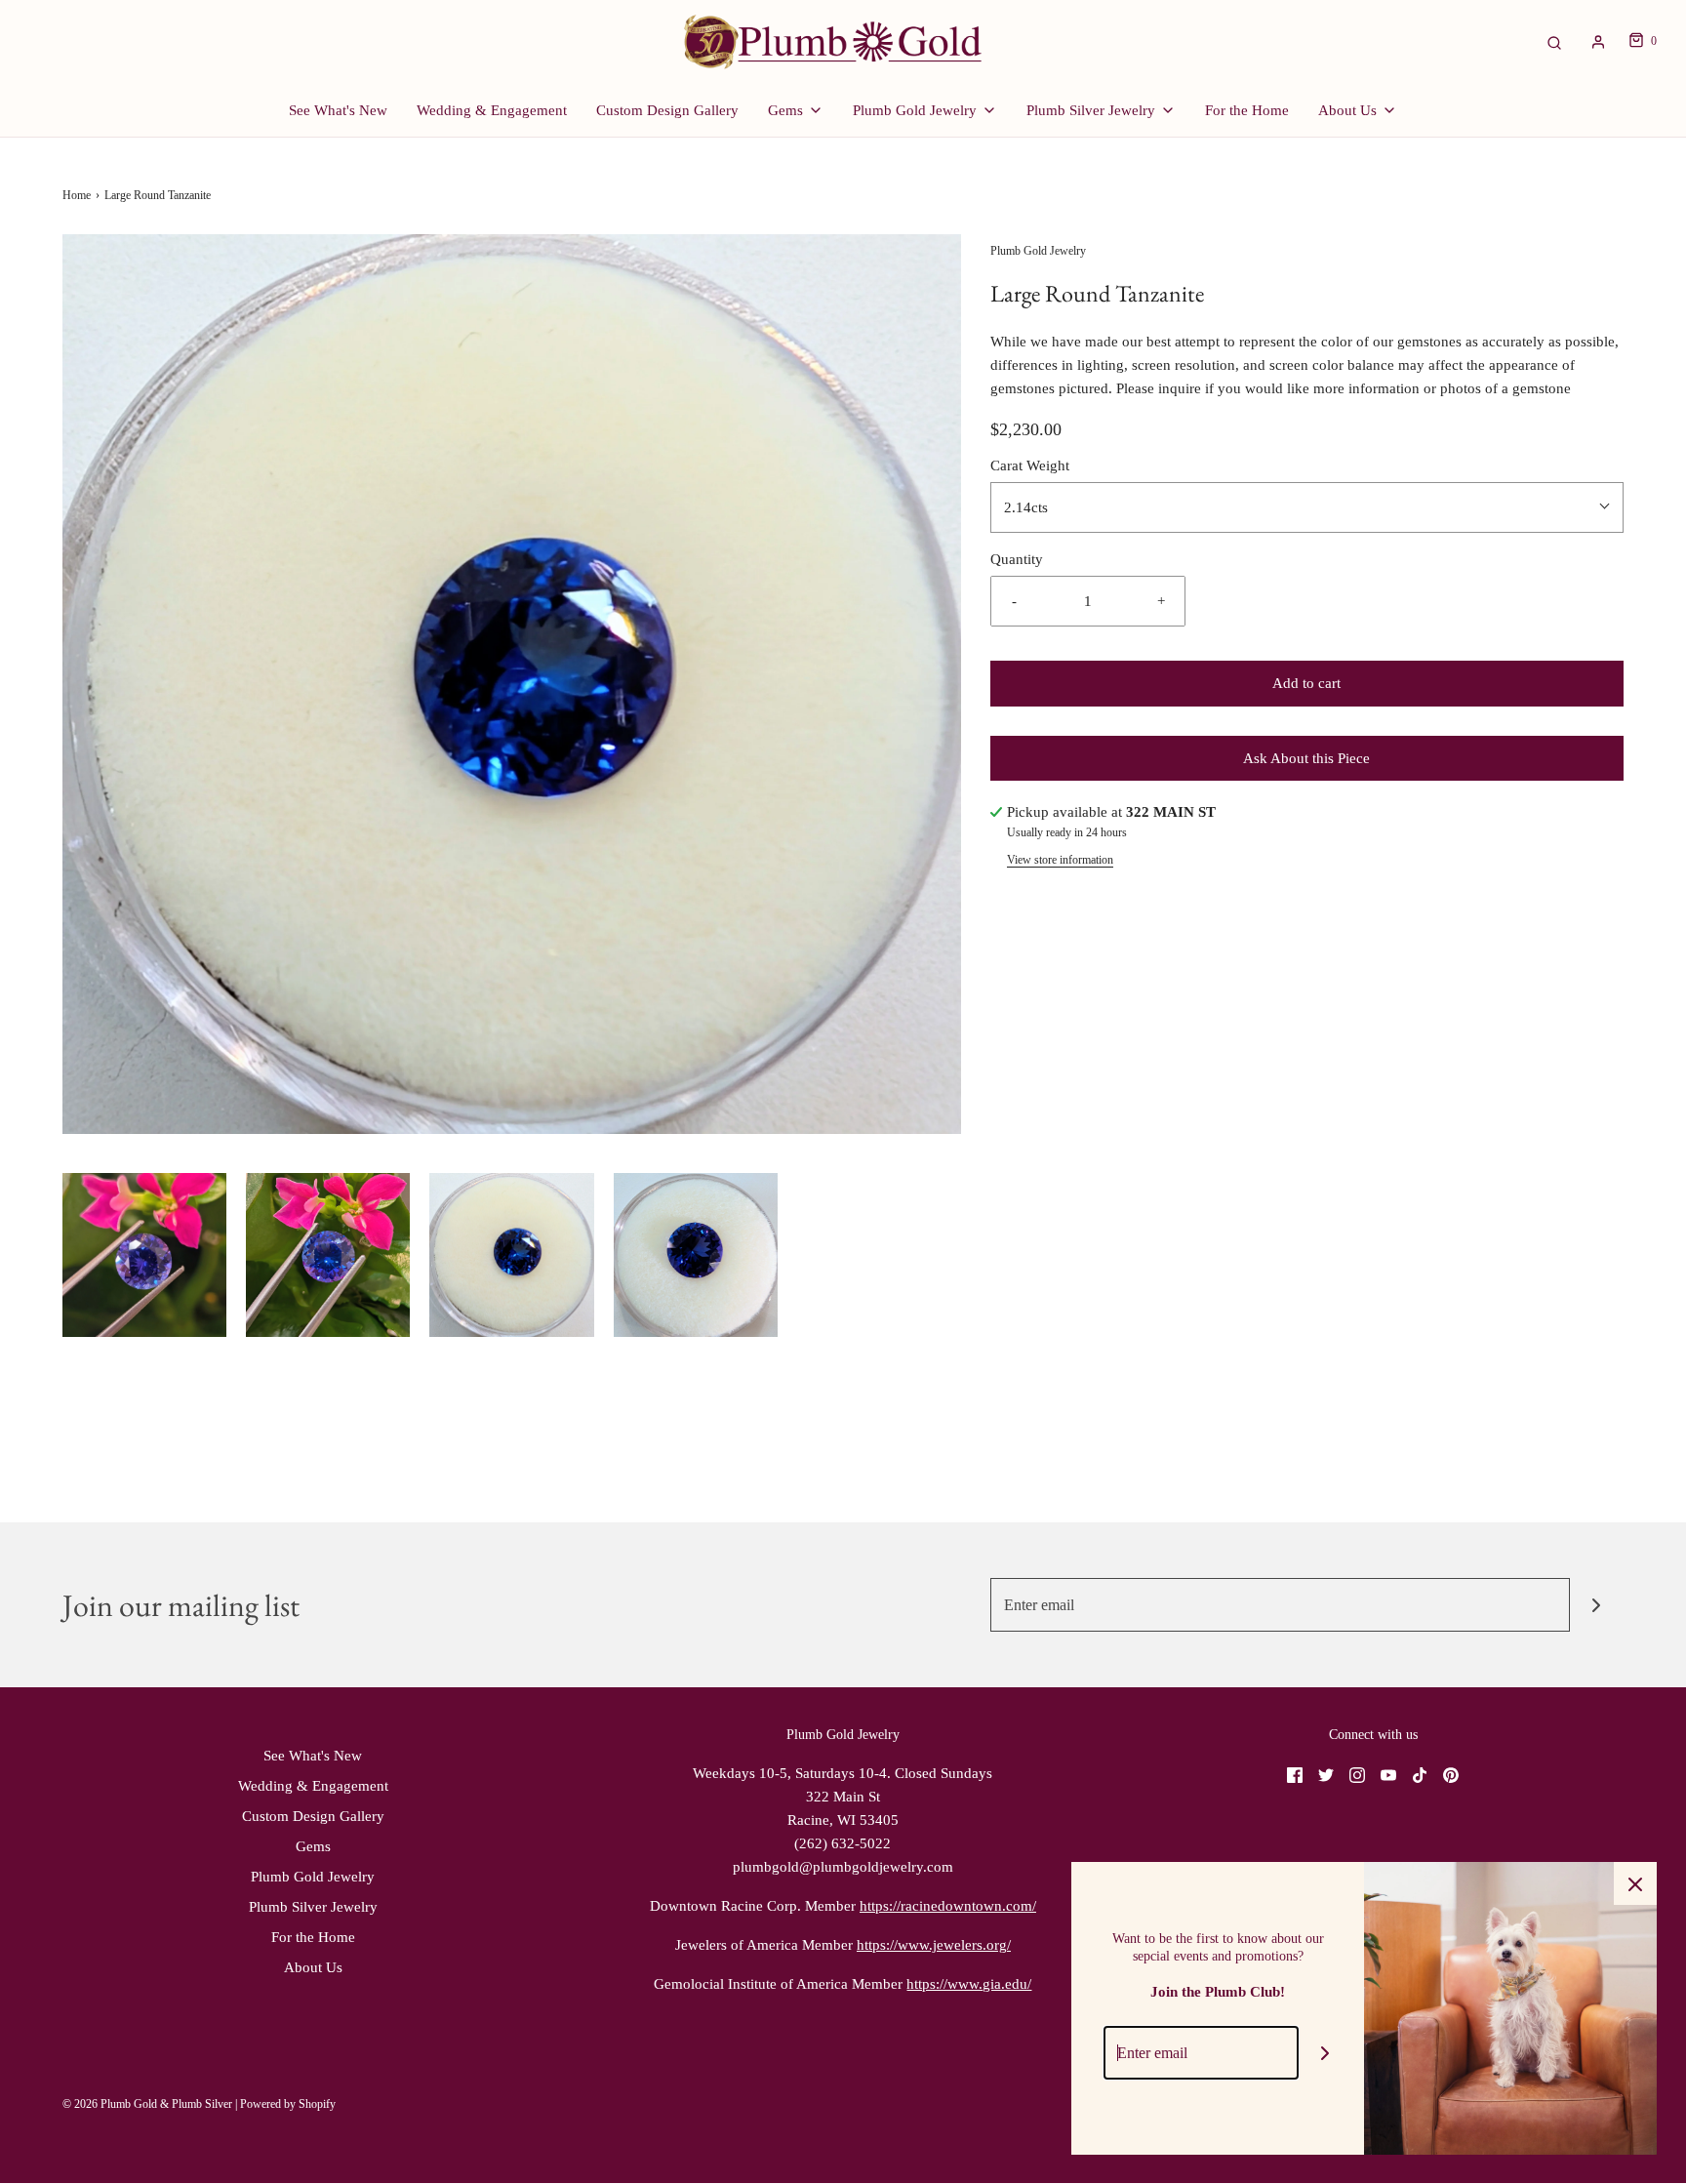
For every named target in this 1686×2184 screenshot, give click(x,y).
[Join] (1597, 1605)
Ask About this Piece (1306, 758)
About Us (313, 1967)
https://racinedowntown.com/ (948, 1906)
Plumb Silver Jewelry (313, 1907)
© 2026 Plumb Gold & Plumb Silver (147, 2104)
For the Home (1247, 110)
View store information (1060, 860)
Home (77, 195)
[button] (144, 1255)
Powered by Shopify (288, 2104)
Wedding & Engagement (492, 110)
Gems (313, 1846)
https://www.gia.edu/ (969, 1984)
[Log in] (1598, 42)
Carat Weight (1030, 465)
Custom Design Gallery (667, 110)
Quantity (1017, 559)
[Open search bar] (1554, 41)
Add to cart (1306, 683)
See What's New (338, 110)
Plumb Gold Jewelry (313, 1877)
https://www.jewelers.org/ (934, 1945)
